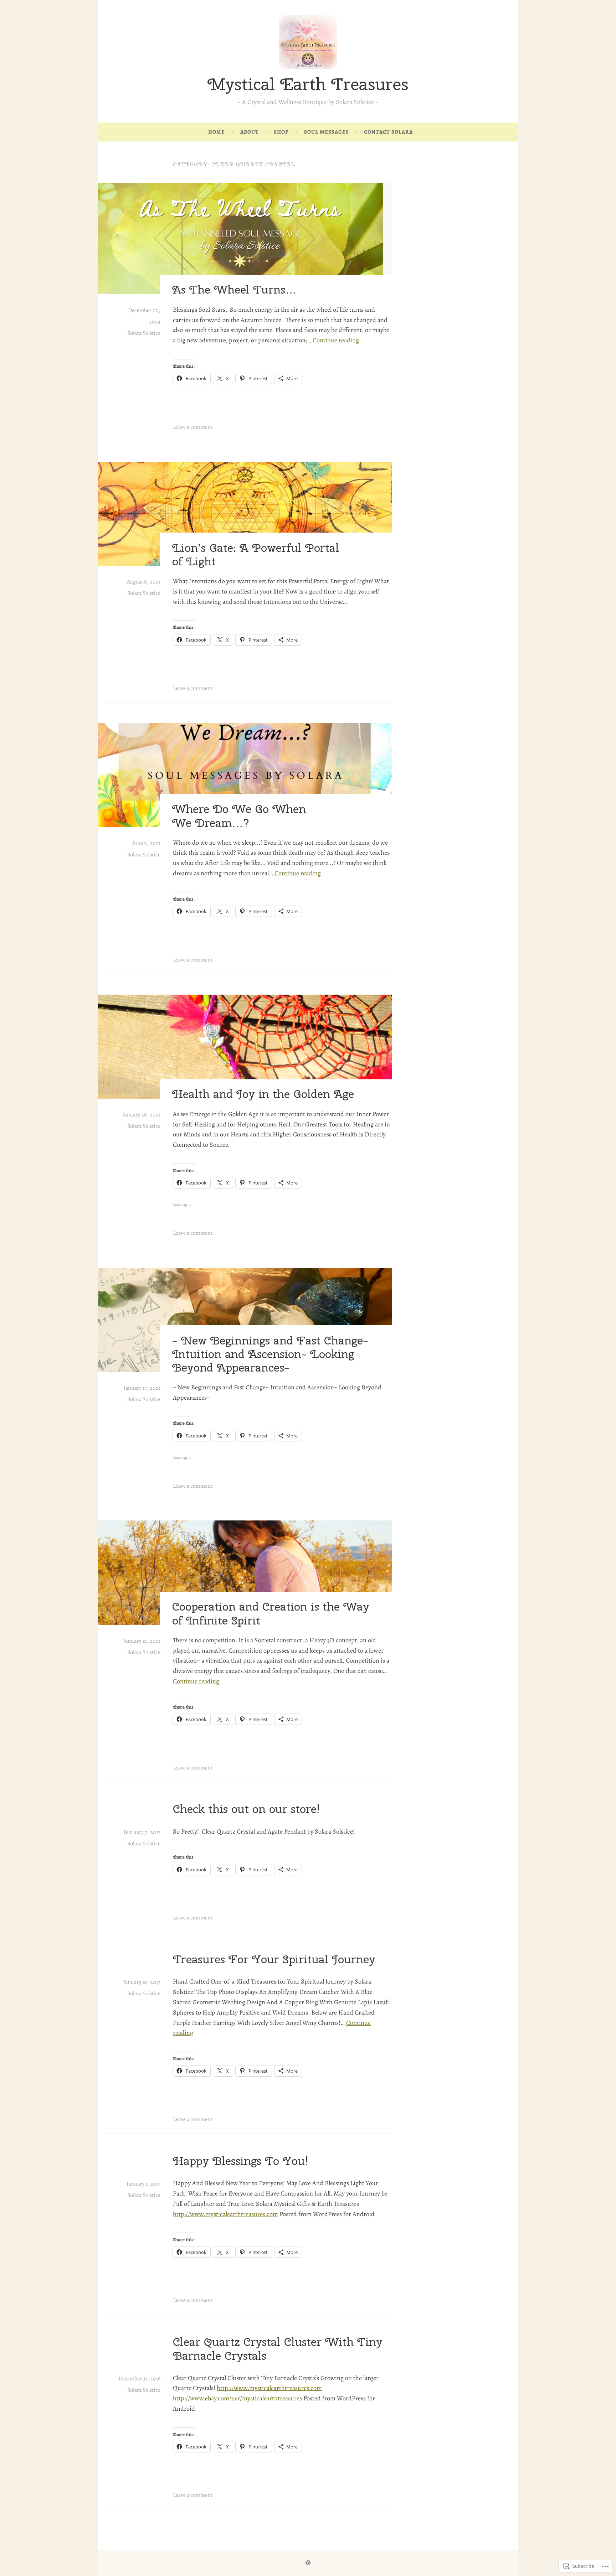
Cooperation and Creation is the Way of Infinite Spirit (271, 1613)
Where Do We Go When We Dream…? (239, 816)
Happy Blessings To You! (240, 2161)
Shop (281, 132)
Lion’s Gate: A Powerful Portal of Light (256, 554)
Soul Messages (327, 132)
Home (217, 132)
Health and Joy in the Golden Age (263, 1094)
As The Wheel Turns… (234, 290)
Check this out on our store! (246, 1809)
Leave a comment (193, 427)
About (250, 132)
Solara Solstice (144, 333)
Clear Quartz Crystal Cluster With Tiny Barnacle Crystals (278, 2349)
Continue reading (336, 340)
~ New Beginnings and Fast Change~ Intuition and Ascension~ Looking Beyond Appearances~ (270, 1354)
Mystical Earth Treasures (308, 84)
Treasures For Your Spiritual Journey (274, 1959)
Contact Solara (388, 132)
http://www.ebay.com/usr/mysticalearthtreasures (237, 2398)
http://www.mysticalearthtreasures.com (225, 2214)
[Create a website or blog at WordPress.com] (308, 2563)
